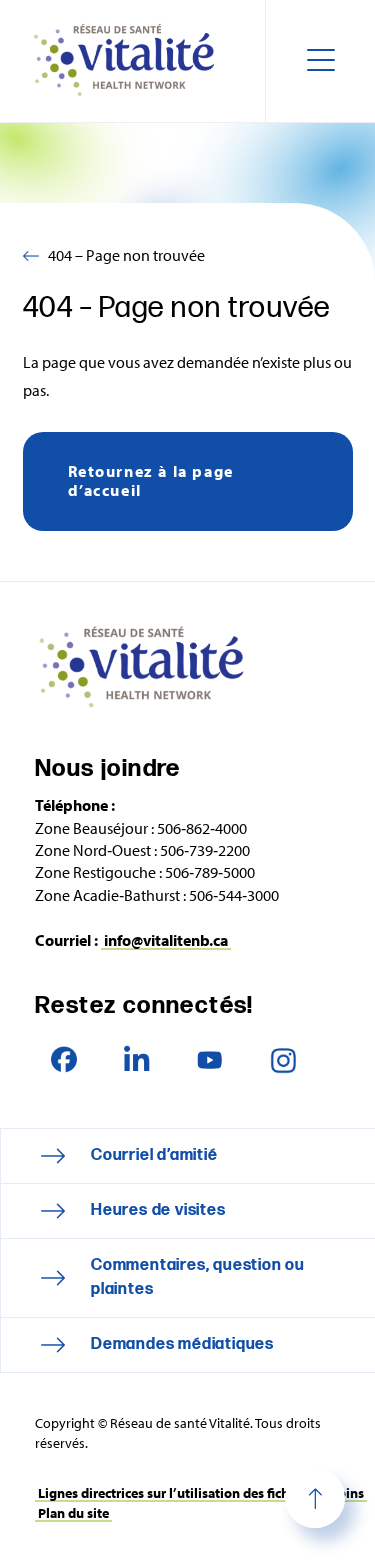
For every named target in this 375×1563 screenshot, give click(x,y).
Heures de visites (158, 1210)
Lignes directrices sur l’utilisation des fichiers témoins (201, 1493)
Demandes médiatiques (182, 1344)
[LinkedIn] (136, 1059)
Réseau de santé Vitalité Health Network (132, 61)
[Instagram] (282, 1059)
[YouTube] (209, 1059)
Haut (315, 1498)
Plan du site (73, 1513)
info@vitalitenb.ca (166, 940)
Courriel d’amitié (154, 1155)
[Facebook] (63, 1059)
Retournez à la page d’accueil (151, 480)
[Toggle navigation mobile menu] (320, 61)
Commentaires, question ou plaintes (198, 1277)
